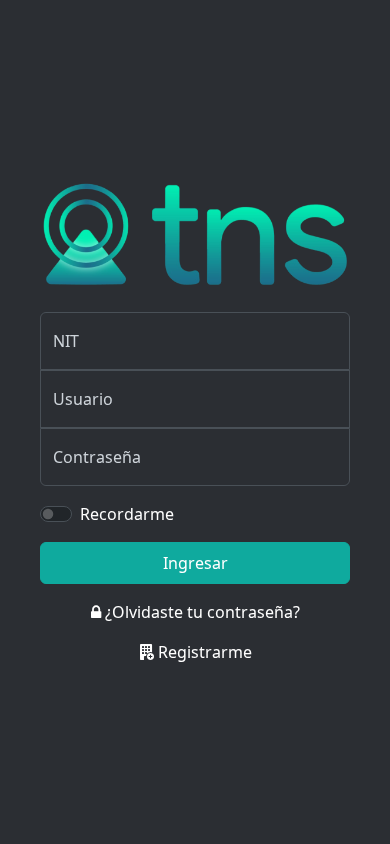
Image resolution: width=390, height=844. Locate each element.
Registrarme (203, 652)
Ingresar (195, 563)
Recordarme (127, 514)
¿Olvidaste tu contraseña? (200, 612)
